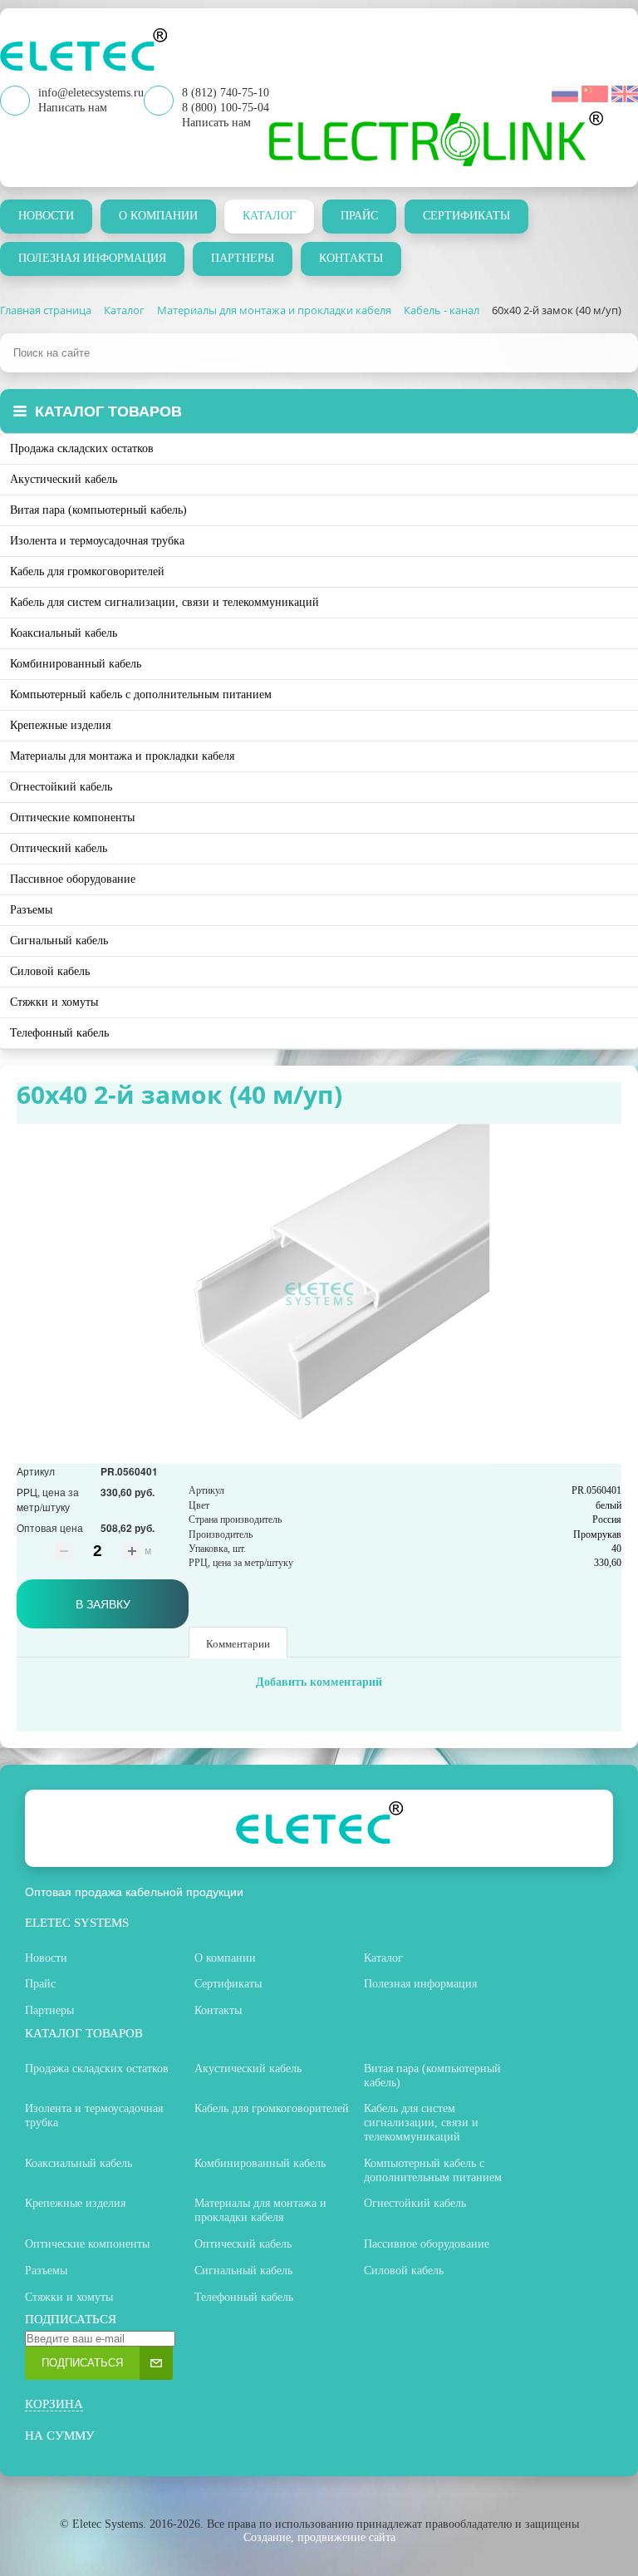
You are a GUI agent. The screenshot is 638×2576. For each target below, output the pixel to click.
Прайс (359, 216)
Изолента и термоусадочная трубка (97, 541)
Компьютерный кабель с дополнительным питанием (141, 694)
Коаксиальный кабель (64, 633)
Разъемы (31, 910)
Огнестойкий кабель (61, 787)
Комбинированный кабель (76, 664)
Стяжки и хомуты (54, 1002)
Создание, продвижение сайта (319, 2537)
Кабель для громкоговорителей (87, 571)
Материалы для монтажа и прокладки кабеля (122, 756)
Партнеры (243, 258)
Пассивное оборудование (73, 879)
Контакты (351, 258)
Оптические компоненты (72, 818)
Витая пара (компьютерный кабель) (98, 510)
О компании (158, 216)
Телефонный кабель (59, 1033)
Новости (46, 216)
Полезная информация (92, 258)
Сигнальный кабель (59, 941)
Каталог (269, 216)
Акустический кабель (64, 479)
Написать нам (216, 123)
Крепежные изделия (60, 725)
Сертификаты (466, 216)
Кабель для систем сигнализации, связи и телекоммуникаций (164, 602)
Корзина (54, 2404)
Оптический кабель (59, 848)
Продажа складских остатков (82, 448)
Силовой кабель (50, 971)
